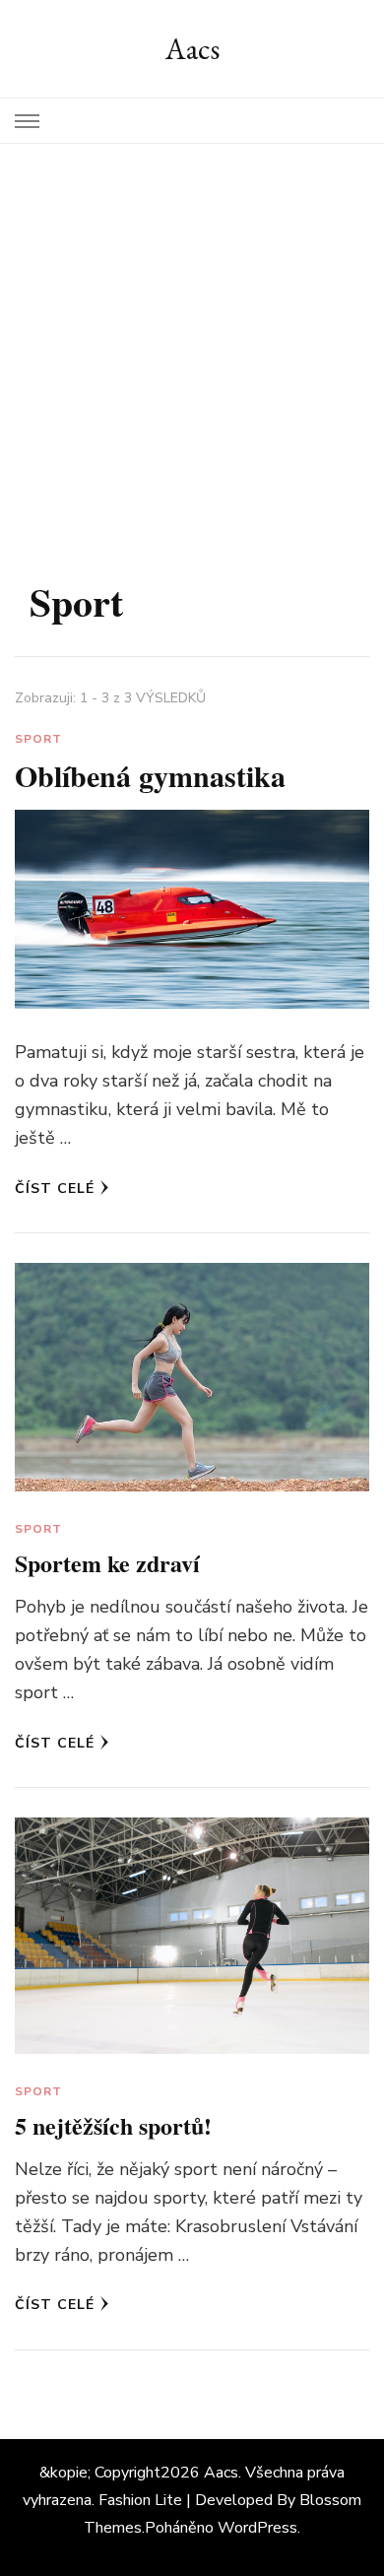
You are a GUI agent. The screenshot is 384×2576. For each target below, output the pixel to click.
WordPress (257, 2528)
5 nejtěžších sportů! (113, 2125)
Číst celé (55, 1189)
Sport (38, 739)
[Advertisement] (192, 346)
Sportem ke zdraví (107, 1563)
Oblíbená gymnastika (150, 775)
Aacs (192, 49)
